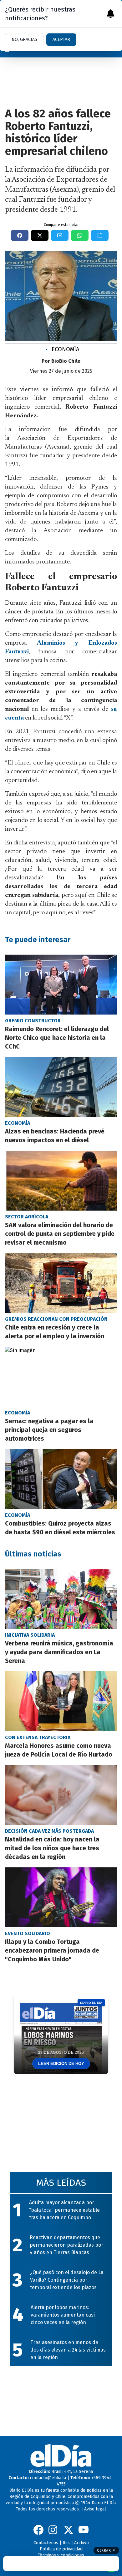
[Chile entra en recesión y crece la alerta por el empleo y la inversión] (61, 1283)
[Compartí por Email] (60, 235)
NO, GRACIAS (24, 39)
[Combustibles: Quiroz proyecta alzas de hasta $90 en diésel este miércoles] (61, 1479)
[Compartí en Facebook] (20, 235)
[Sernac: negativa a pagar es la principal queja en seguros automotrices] (61, 1377)
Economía (62, 349)
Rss (66, 2543)
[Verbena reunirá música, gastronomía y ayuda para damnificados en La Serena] (61, 1599)
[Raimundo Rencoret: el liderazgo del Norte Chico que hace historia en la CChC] (61, 985)
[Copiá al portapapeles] (100, 235)
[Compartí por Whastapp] (80, 235)
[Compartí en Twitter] (40, 235)
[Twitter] (69, 2530)
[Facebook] (38, 2530)
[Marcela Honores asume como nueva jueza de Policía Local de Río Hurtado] (61, 1701)
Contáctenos (46, 2543)
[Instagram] (53, 2530)
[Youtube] (84, 2530)
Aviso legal (95, 2509)
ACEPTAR (61, 39)
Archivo (81, 2543)
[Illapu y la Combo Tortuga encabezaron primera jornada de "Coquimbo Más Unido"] (61, 1897)
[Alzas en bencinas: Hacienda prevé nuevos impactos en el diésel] (61, 1087)
